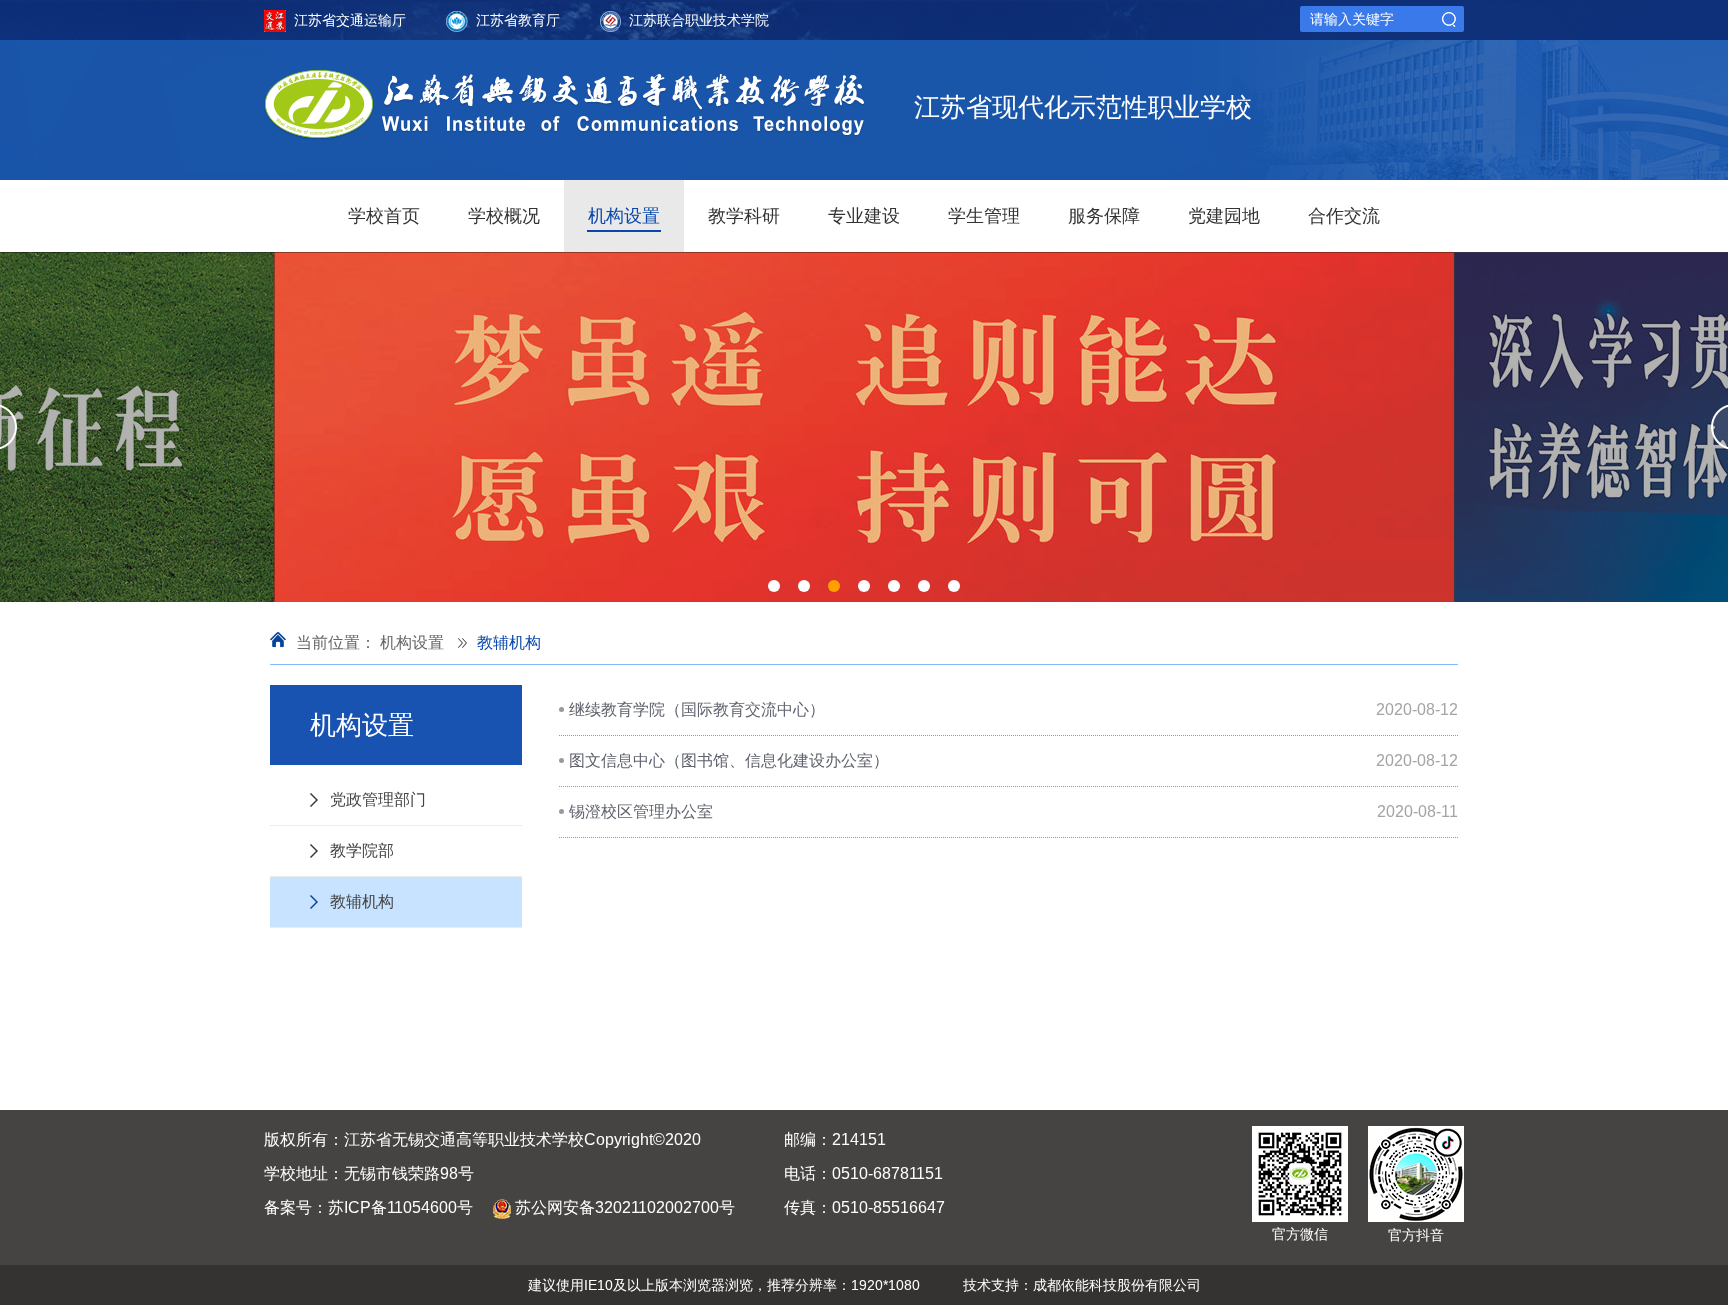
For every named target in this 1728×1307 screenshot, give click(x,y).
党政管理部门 (378, 799)
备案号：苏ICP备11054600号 (368, 1207)
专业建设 (864, 216)
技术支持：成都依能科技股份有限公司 (1082, 1285)
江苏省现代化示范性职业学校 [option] (1083, 107)
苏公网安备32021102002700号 (625, 1207)
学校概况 (504, 216)
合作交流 (1344, 216)
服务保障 (1104, 216)
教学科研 (744, 216)
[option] (864, 427)
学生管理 (984, 216)
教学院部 (362, 850)
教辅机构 (509, 642)
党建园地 (1224, 216)
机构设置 (624, 216)
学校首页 (384, 216)
